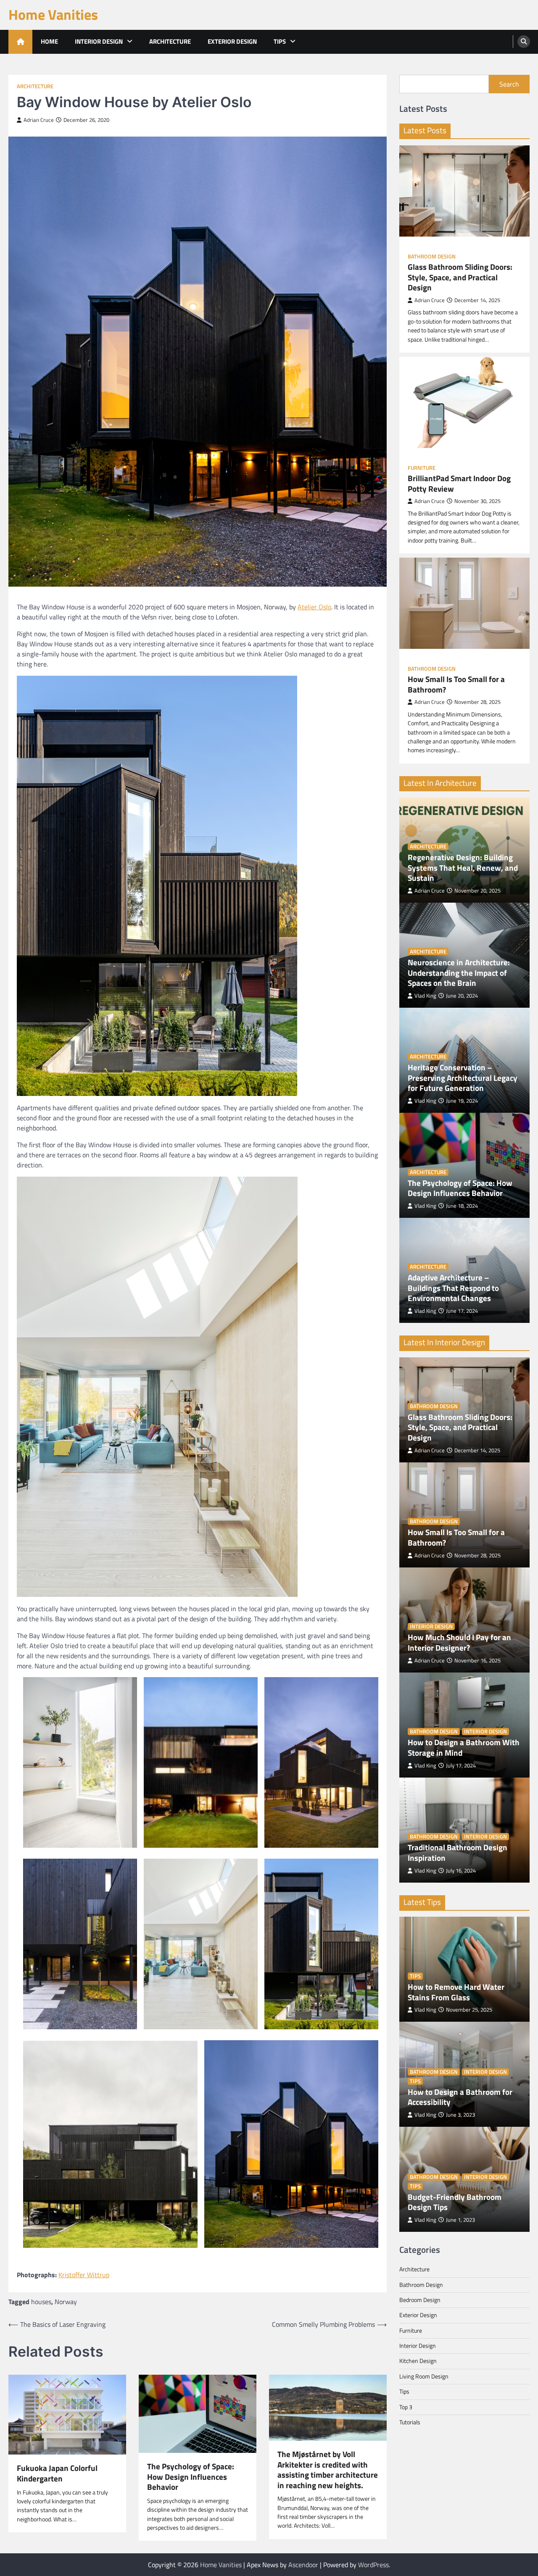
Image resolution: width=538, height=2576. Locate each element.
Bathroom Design (432, 257)
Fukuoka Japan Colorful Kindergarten (57, 2473)
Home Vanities (53, 14)
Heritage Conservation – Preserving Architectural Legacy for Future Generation (463, 1078)
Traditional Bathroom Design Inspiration (458, 1853)
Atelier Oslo (314, 607)
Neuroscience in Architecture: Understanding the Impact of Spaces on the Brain (459, 973)
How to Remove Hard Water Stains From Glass (456, 1992)
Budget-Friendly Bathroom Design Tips (455, 2202)
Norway (66, 2302)
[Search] (524, 42)
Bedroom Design (420, 2300)
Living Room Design (424, 2376)
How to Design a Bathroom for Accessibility (460, 2097)
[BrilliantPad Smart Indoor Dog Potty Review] (464, 402)
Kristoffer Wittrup (84, 2275)
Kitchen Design (418, 2361)
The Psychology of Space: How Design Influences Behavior (191, 2477)
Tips (280, 41)
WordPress (373, 2565)
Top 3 (406, 2407)
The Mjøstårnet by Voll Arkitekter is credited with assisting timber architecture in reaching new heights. (328, 2470)
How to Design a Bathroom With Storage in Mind (464, 1748)
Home (49, 41)
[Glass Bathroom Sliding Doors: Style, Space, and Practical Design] (464, 191)
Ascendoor (303, 2565)
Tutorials (410, 2422)
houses (41, 2302)
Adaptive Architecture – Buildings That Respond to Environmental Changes (453, 1288)
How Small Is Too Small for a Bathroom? (456, 684)
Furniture (422, 468)
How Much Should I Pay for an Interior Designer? (459, 1642)
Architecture (170, 41)
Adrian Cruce (39, 120)
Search (509, 84)
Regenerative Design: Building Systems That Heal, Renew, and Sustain (463, 868)
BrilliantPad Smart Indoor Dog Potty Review (459, 483)
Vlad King (425, 996)
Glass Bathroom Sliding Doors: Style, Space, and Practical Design (460, 277)
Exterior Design (232, 41)
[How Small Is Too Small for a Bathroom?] (464, 603)
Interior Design (99, 41)
